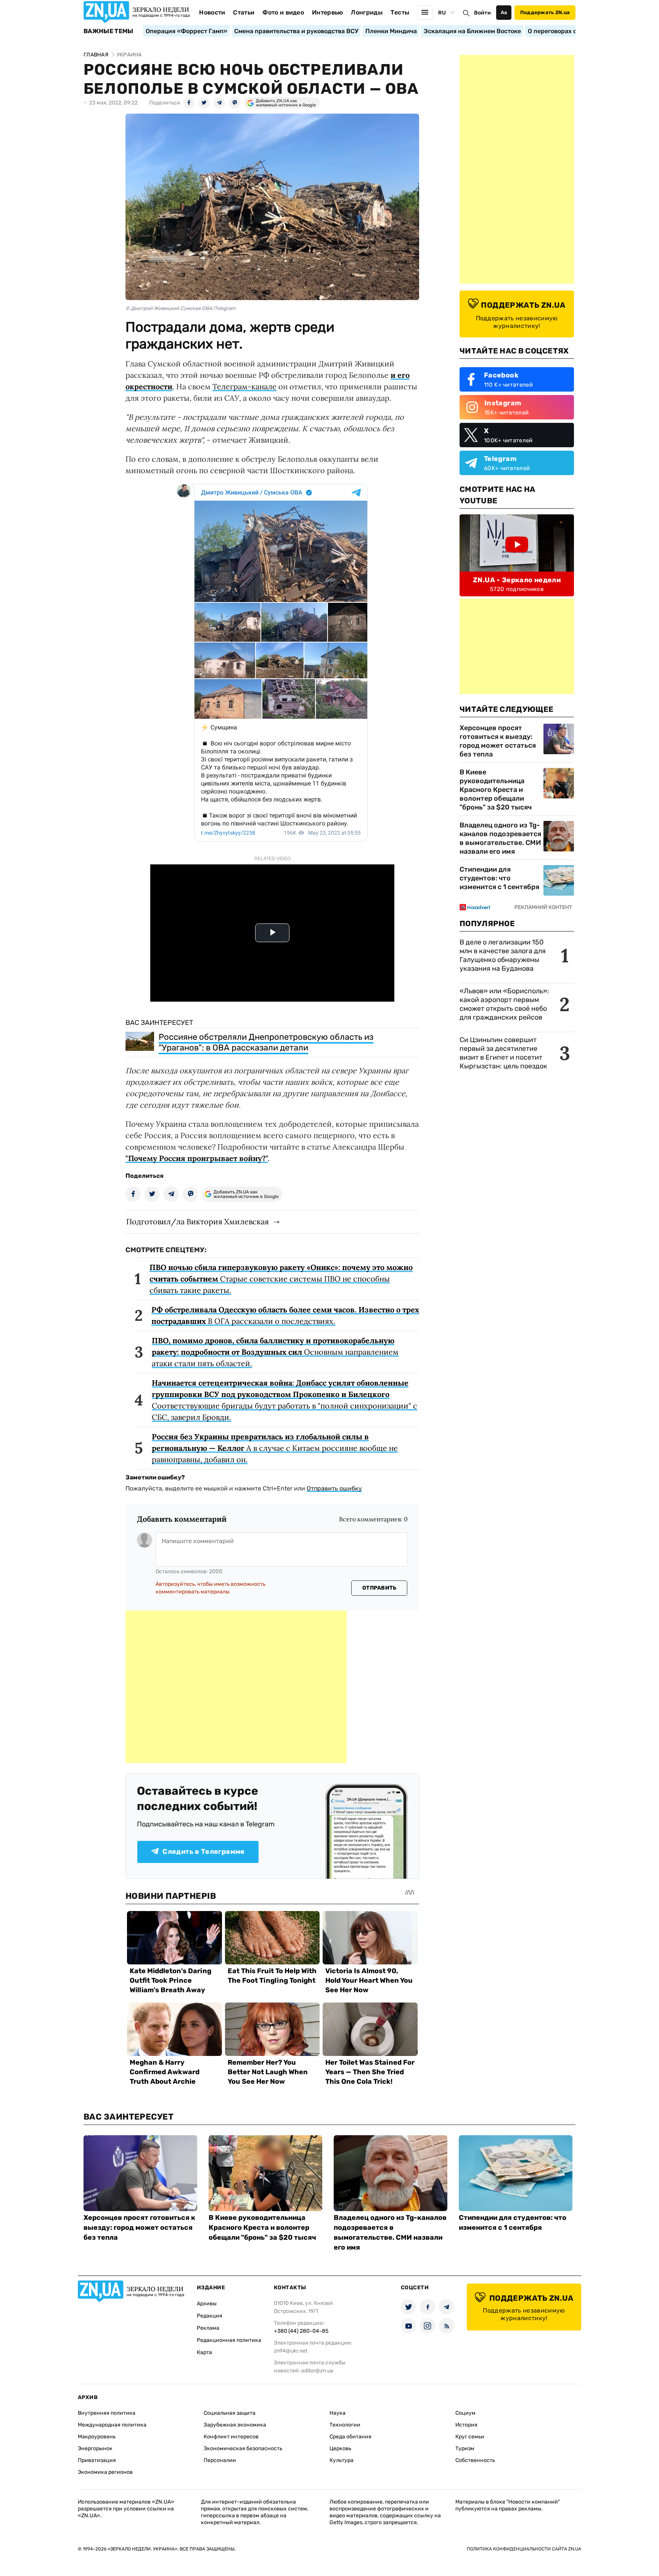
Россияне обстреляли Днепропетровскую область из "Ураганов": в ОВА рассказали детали (266, 1042)
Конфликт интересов (231, 2437)
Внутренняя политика (107, 2413)
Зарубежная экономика (235, 2425)
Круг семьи (470, 2437)
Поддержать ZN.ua (545, 12)
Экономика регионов (105, 2472)
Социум (465, 2413)
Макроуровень (97, 2437)
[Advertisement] (236, 1687)
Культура (342, 2460)
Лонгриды (367, 12)
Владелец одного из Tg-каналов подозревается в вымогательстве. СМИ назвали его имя (500, 838)
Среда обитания (350, 2437)
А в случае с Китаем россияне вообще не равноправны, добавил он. (275, 1448)
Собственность (475, 2460)
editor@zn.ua (317, 2371)
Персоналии (220, 2460)
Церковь (340, 2448)
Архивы (207, 2304)
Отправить (379, 1588)
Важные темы (108, 31)
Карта (204, 2352)
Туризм (465, 2448)
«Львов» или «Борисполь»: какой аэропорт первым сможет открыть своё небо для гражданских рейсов (504, 1004)
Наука (338, 2413)
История (466, 2425)
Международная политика (112, 2425)
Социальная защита (230, 2413)
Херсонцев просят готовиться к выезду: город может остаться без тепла (498, 741)
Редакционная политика (229, 2340)
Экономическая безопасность (243, 2448)
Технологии (345, 2425)
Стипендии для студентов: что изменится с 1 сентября (499, 878)
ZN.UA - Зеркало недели (517, 580)
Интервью (328, 12)
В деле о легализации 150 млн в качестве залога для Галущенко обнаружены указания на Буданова (503, 955)
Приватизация (97, 2460)
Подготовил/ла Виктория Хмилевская (198, 1221)
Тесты (400, 12)
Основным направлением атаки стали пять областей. (275, 1352)
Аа (504, 12)
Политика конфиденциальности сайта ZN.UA (524, 2549)
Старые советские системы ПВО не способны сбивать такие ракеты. (281, 1279)
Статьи (244, 12)
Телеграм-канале (244, 386)
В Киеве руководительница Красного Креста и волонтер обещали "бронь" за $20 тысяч (496, 790)
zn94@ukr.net (291, 2351)
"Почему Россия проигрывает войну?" (197, 1158)
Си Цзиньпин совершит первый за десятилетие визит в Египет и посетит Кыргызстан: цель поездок (504, 1053)
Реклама (208, 2328)
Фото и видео (283, 12)
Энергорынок (95, 2448)
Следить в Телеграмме (203, 1852)
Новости (212, 12)
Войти (482, 13)
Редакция (210, 2316)
